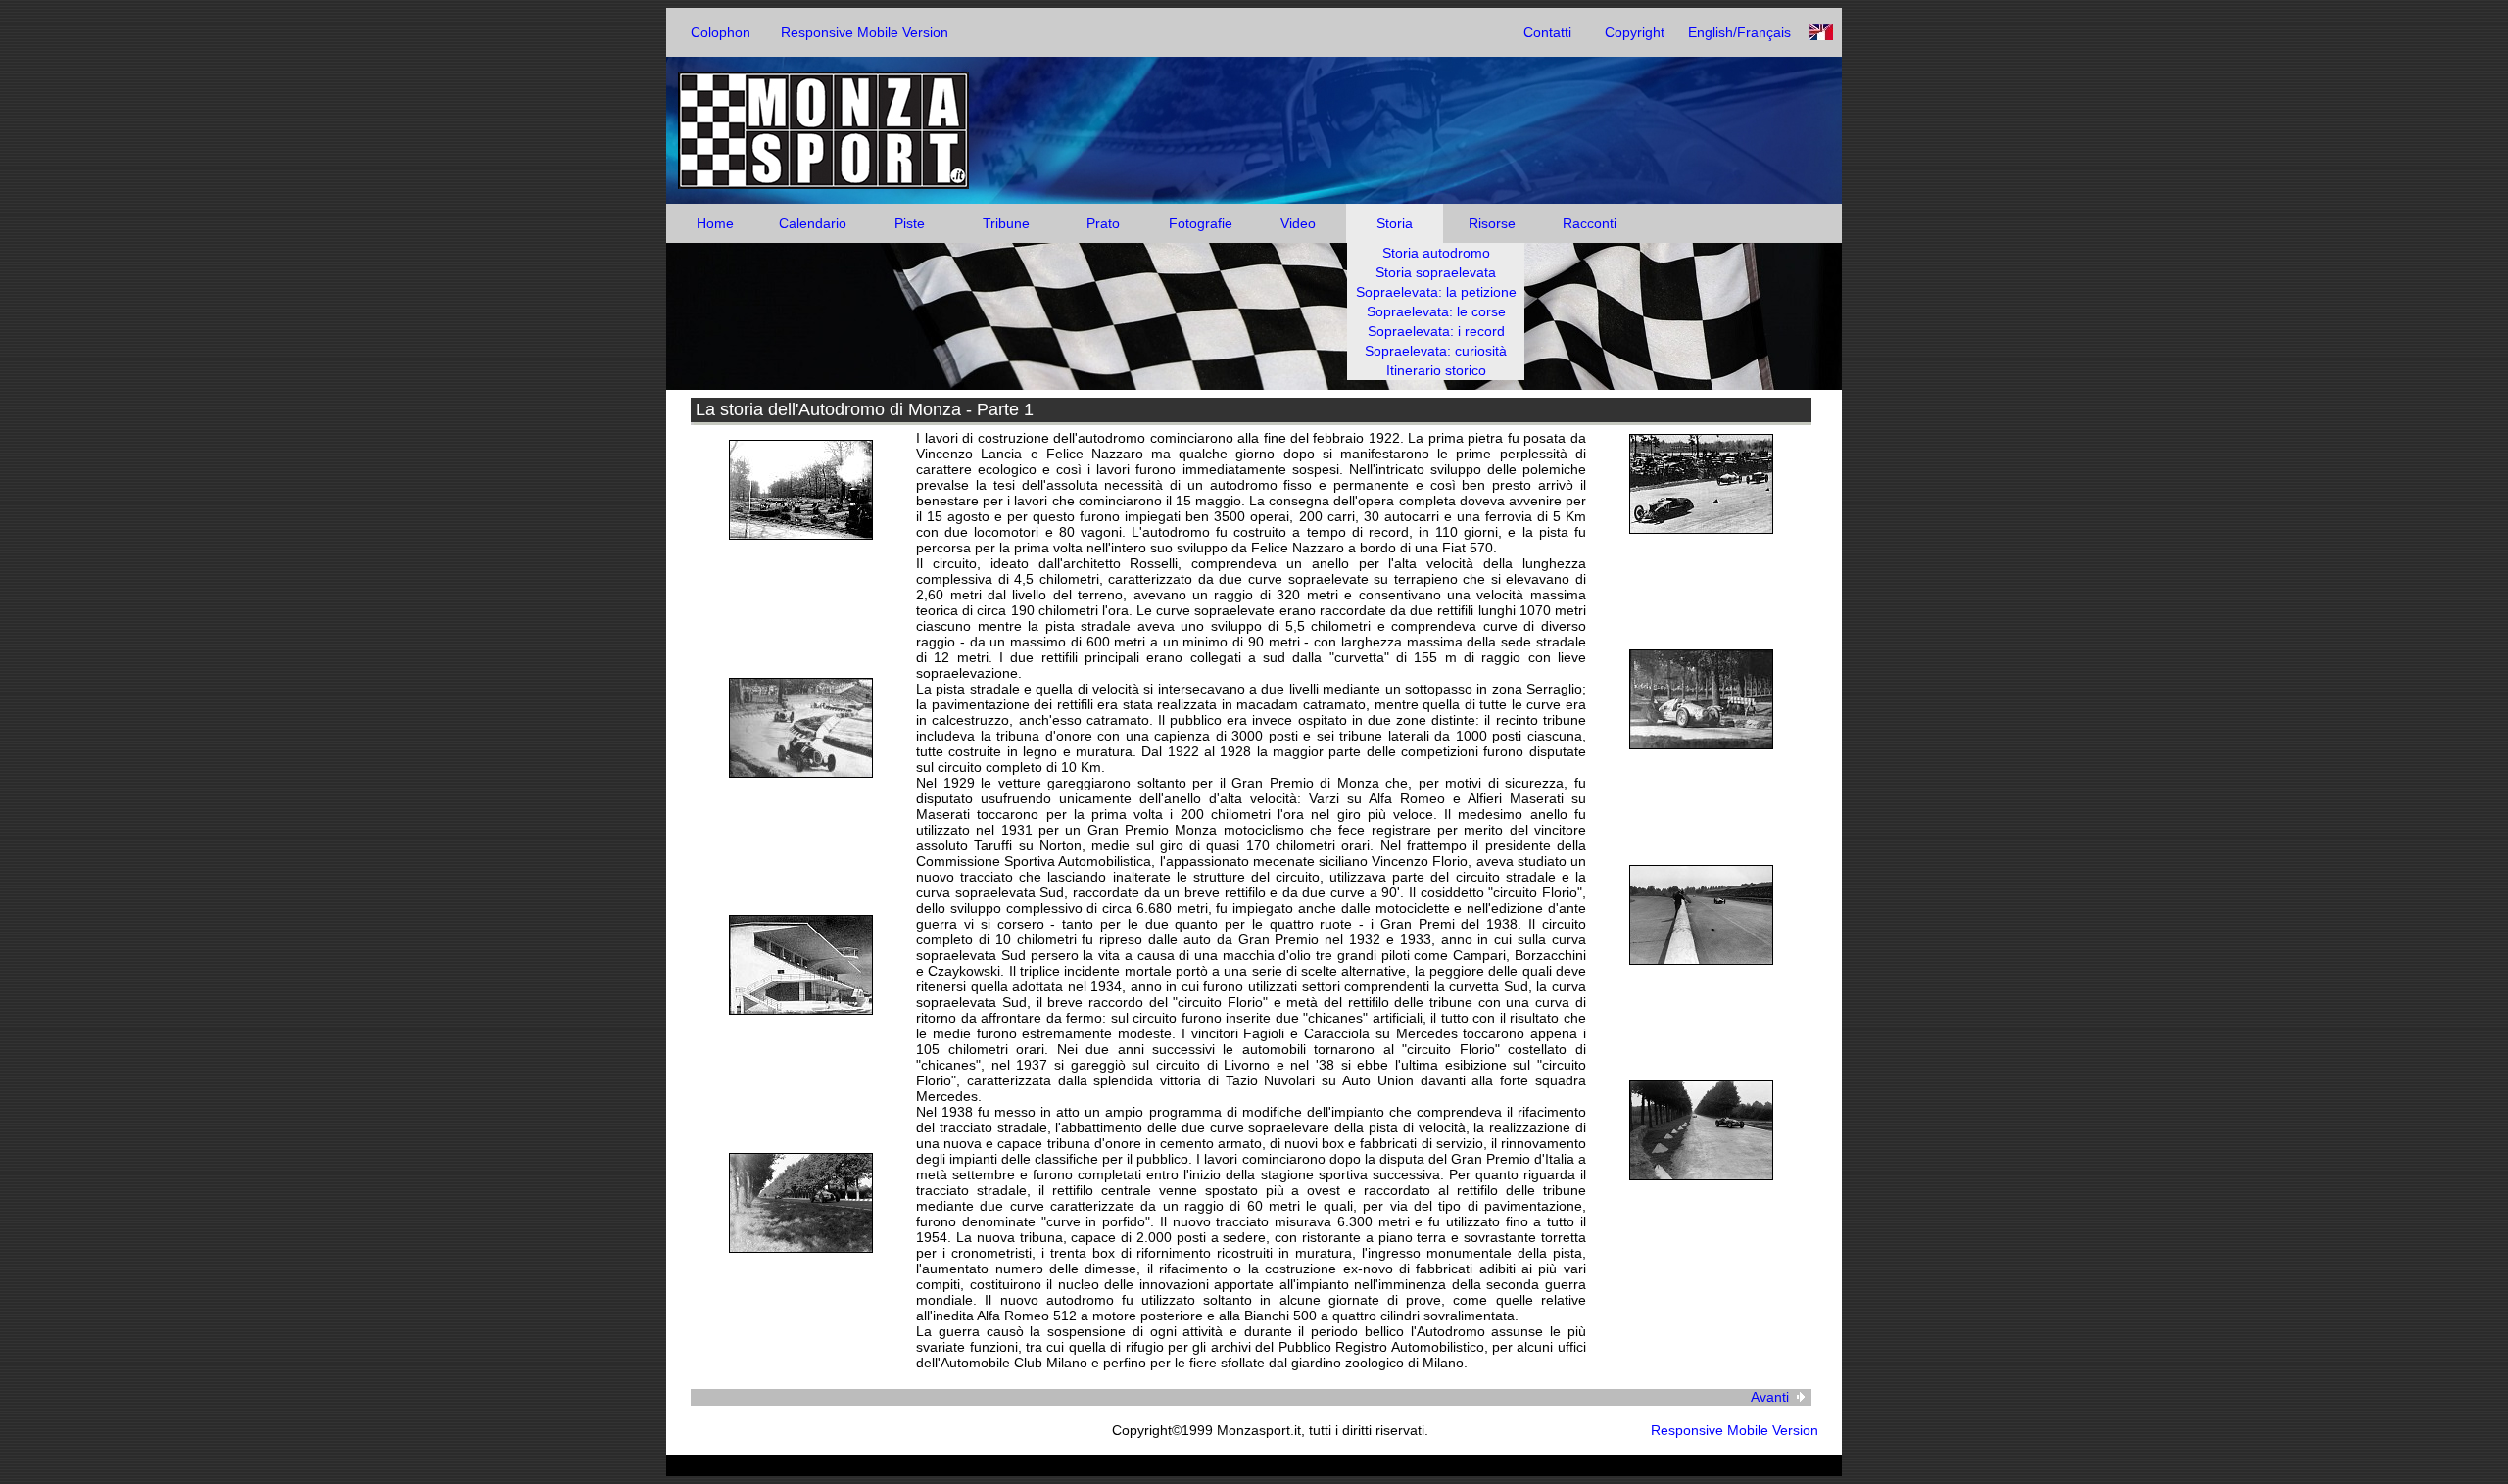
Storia (1395, 223)
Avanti (1770, 1397)
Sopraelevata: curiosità (1436, 351)
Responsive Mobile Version (865, 32)
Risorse (1492, 223)
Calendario (813, 223)
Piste (910, 223)
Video (1298, 223)
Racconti (1590, 223)
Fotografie (1201, 223)
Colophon (721, 32)
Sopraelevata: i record (1436, 331)
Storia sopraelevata (1436, 272)
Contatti (1547, 32)
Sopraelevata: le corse (1436, 311)
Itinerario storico (1436, 370)
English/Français (1739, 32)
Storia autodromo (1436, 253)
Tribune (1006, 223)
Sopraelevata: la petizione (1436, 292)
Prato (1103, 223)
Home (715, 223)
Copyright (1635, 32)
